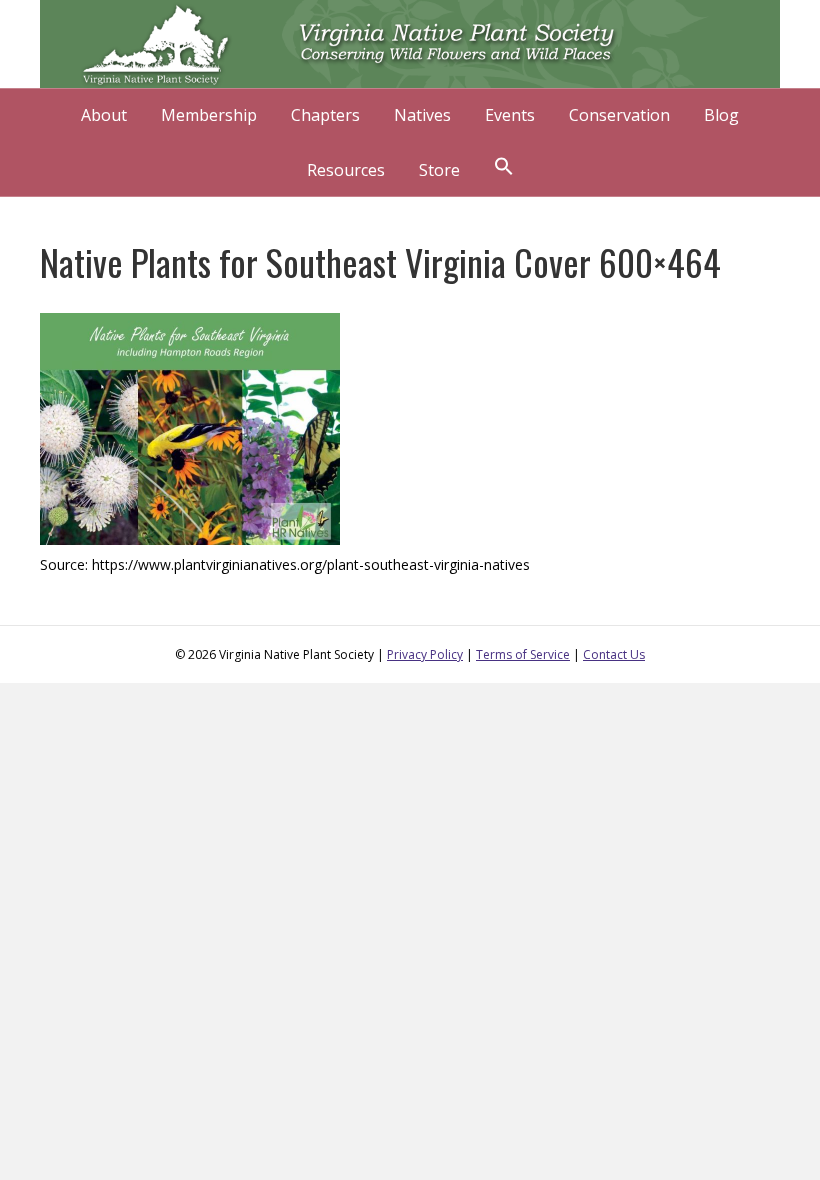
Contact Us (614, 654)
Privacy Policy (425, 654)
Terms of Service (523, 654)
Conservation (619, 115)
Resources (346, 170)
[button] (504, 168)
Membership (209, 115)
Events (510, 115)
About (104, 115)
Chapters (325, 115)
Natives (422, 115)
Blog (721, 115)
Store (439, 170)
